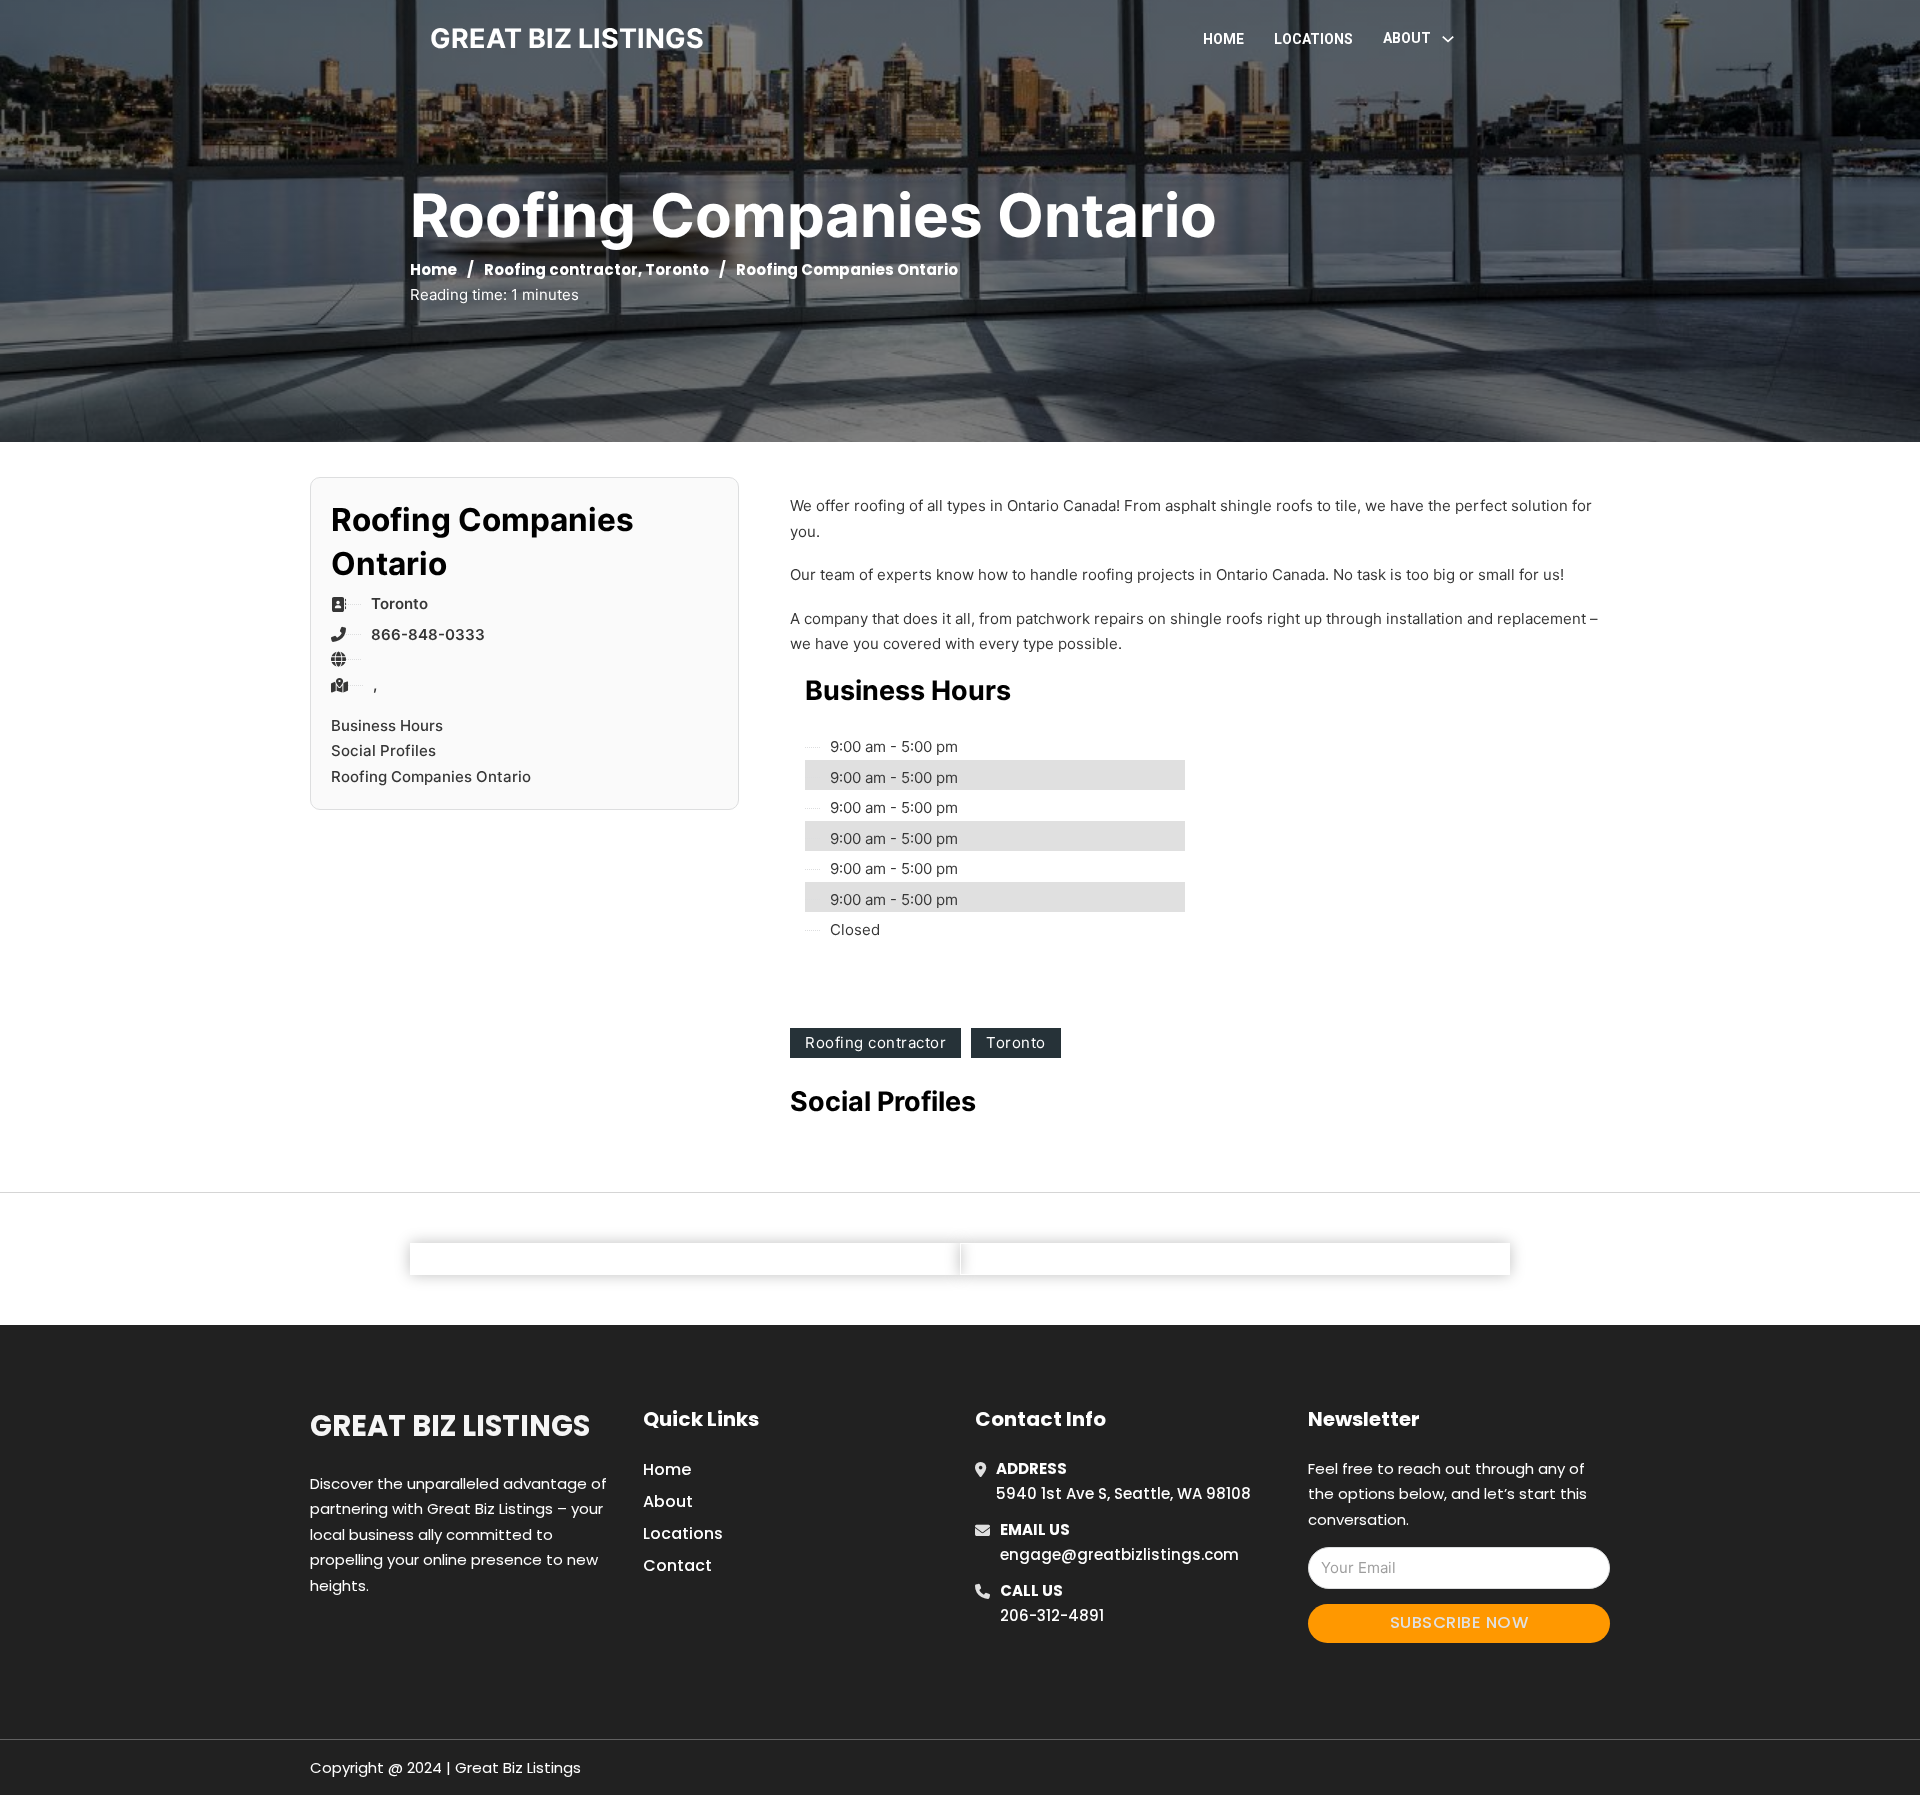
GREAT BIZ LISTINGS (567, 38)
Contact (677, 1565)
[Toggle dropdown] (1448, 39)
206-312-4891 (1052, 1615)
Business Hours (387, 725)
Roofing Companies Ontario (431, 776)
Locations (1313, 39)
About (668, 1501)
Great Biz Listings (450, 1426)
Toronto (677, 269)
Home (1223, 39)
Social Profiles (383, 750)
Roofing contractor (561, 269)
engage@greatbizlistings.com (1119, 1554)
